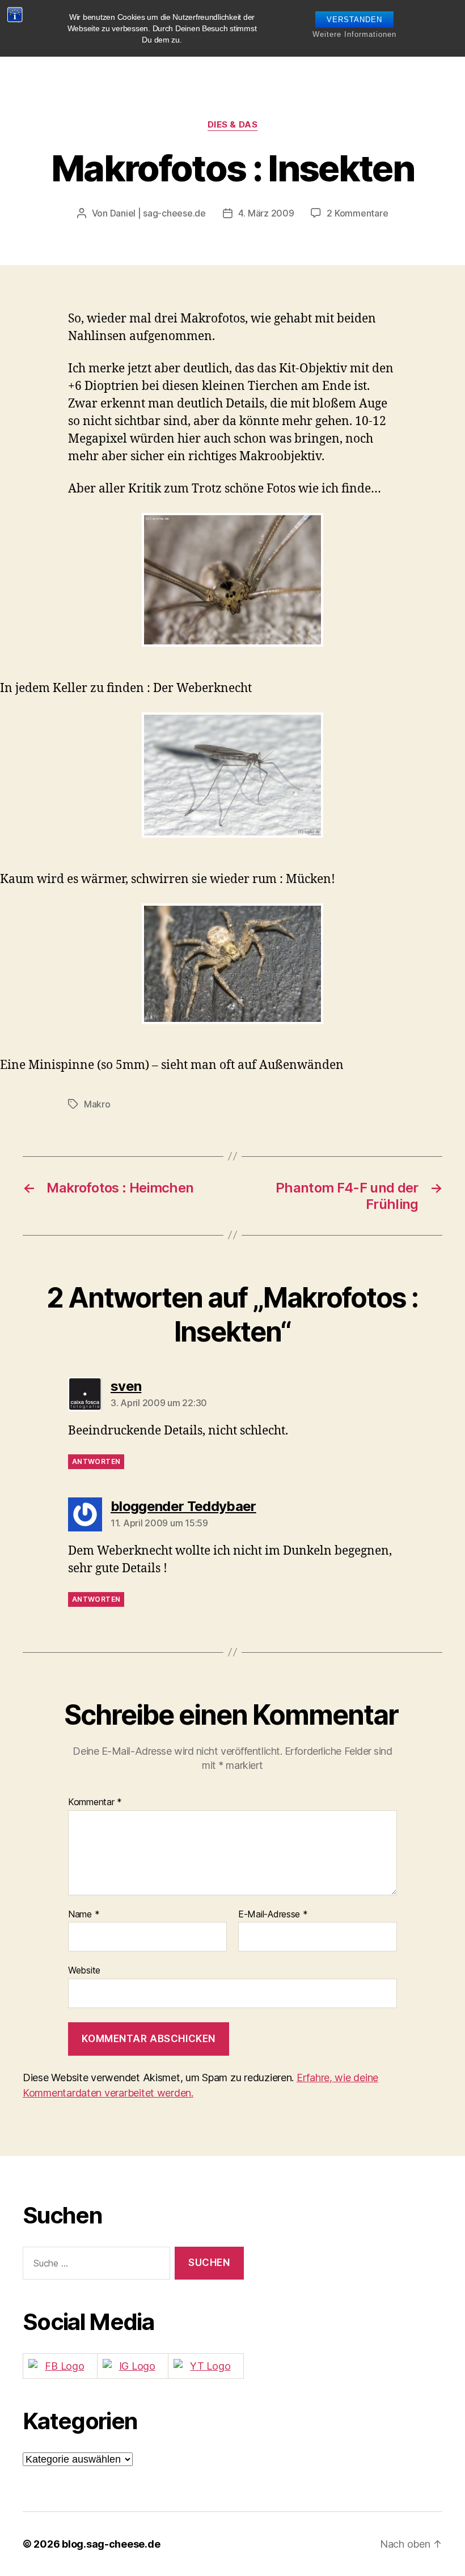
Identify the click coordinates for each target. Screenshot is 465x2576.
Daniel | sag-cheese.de (158, 213)
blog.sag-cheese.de (111, 2544)
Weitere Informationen (354, 34)
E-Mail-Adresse (273, 1915)
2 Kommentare (357, 213)
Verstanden (354, 20)
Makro (97, 1104)
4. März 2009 (266, 213)
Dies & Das (233, 125)
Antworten (96, 1461)
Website (84, 1970)
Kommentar (95, 1802)
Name (84, 1915)
